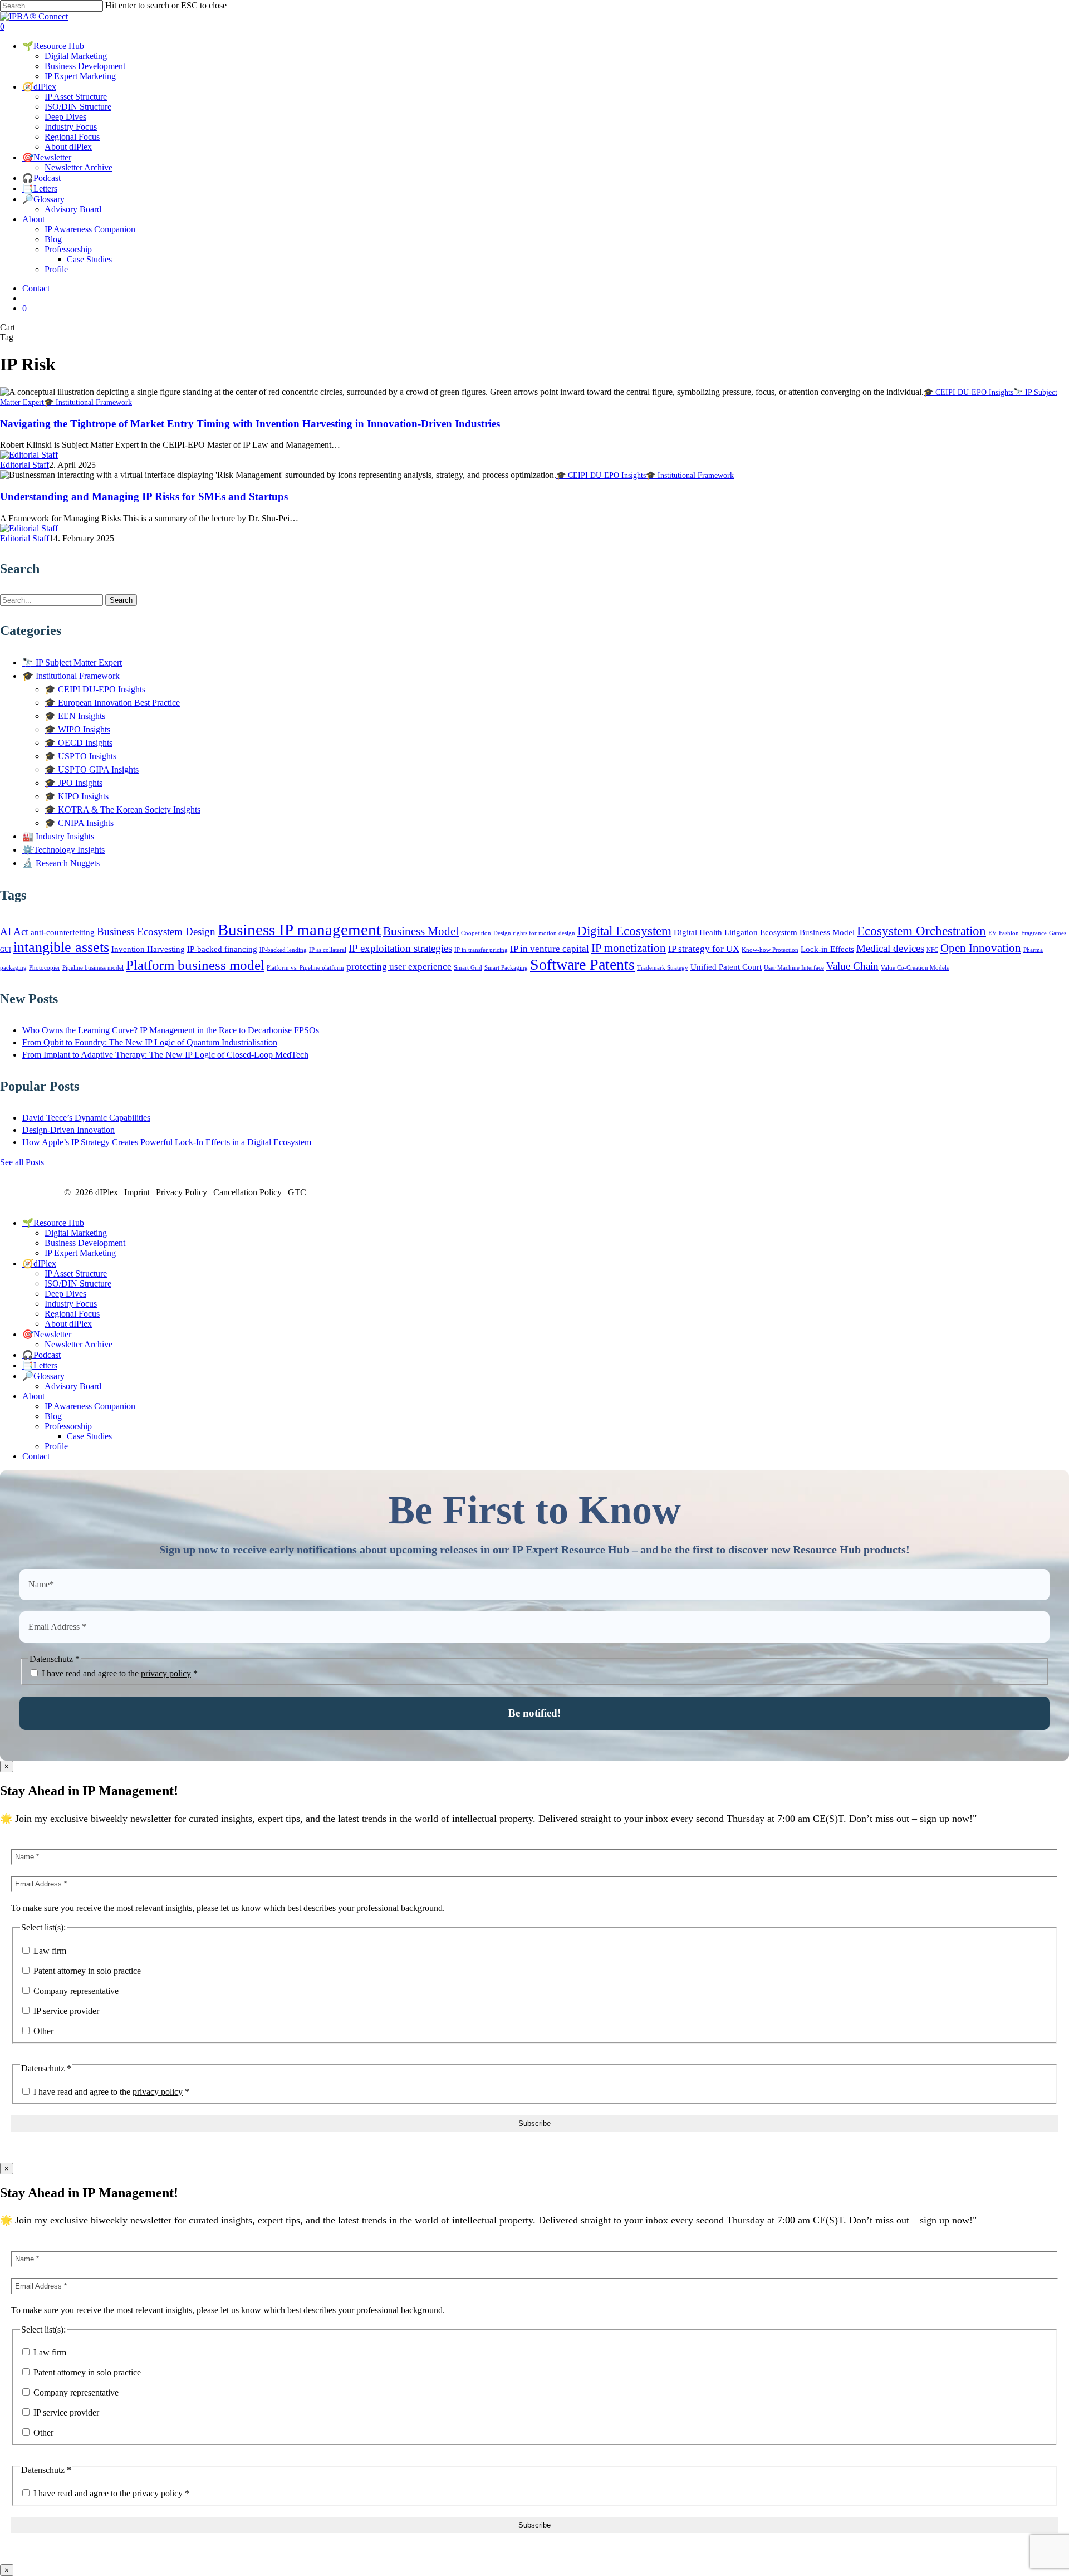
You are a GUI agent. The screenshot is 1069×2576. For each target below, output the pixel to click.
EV (992, 933)
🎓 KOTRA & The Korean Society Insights (122, 810)
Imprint (137, 1192)
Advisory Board (73, 1386)
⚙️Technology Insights (63, 850)
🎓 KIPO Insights (77, 796)
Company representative (75, 1991)
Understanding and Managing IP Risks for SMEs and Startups (144, 497)
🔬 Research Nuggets (61, 863)
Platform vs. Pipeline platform (305, 968)
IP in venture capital (550, 949)
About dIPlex (68, 1324)
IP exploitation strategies (400, 948)
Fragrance (1034, 933)
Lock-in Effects (827, 949)
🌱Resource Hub (53, 1223)
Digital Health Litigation (716, 932)
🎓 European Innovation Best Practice (112, 703)
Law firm (49, 1951)
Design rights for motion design (534, 933)
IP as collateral (328, 950)
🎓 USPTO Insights (80, 756)
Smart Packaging (506, 968)
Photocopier (45, 968)
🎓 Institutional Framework (88, 402)
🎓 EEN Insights (75, 716)
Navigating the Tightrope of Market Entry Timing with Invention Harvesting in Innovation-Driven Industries (250, 424)
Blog (53, 1416)
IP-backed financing (222, 949)
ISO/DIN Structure (78, 1284)
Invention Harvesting (148, 949)
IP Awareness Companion (90, 1406)
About (33, 1396)
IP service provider (65, 2011)
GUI (6, 950)
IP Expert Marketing (80, 1253)
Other (42, 2031)
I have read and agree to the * (119, 1673)
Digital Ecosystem (624, 931)
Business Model (421, 931)
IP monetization (629, 948)
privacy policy (166, 1673)
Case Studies (89, 1436)
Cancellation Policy (247, 1192)
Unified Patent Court (726, 967)
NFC (932, 950)
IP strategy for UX (704, 949)
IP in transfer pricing (481, 950)
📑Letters (40, 1365)
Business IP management (299, 930)
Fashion (1009, 933)
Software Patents (582, 964)
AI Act (14, 932)
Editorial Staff (24, 465)
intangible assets (61, 947)
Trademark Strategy (663, 968)
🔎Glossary (43, 1376)
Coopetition (476, 933)
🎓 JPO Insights (73, 783)
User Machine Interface (794, 968)
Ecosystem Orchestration (921, 931)
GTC (297, 1192)
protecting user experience (399, 967)
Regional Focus (72, 1314)
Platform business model (195, 965)
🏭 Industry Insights (58, 836)
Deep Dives (65, 1294)
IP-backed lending (283, 950)
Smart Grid (468, 968)
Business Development (85, 1243)
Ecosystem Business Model (807, 932)
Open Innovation (981, 948)
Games (1058, 933)
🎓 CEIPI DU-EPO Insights (969, 392)
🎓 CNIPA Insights (79, 823)
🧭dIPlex (39, 1263)
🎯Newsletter (47, 1334)
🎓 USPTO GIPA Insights (92, 769)
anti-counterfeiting (63, 932)
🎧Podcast (41, 1355)
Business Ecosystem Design (156, 932)
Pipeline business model (93, 968)
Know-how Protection (770, 950)
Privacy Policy (182, 1192)
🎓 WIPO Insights (77, 729)
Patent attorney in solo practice (86, 1971)
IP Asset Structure (76, 1274)
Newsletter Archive (79, 1344)
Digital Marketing (76, 1233)
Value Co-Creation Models (915, 968)
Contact (36, 1456)
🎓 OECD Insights (79, 743)
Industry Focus (71, 1304)
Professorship (68, 1426)
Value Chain (852, 966)
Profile (56, 1446)
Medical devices (890, 948)
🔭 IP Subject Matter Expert (72, 663)
